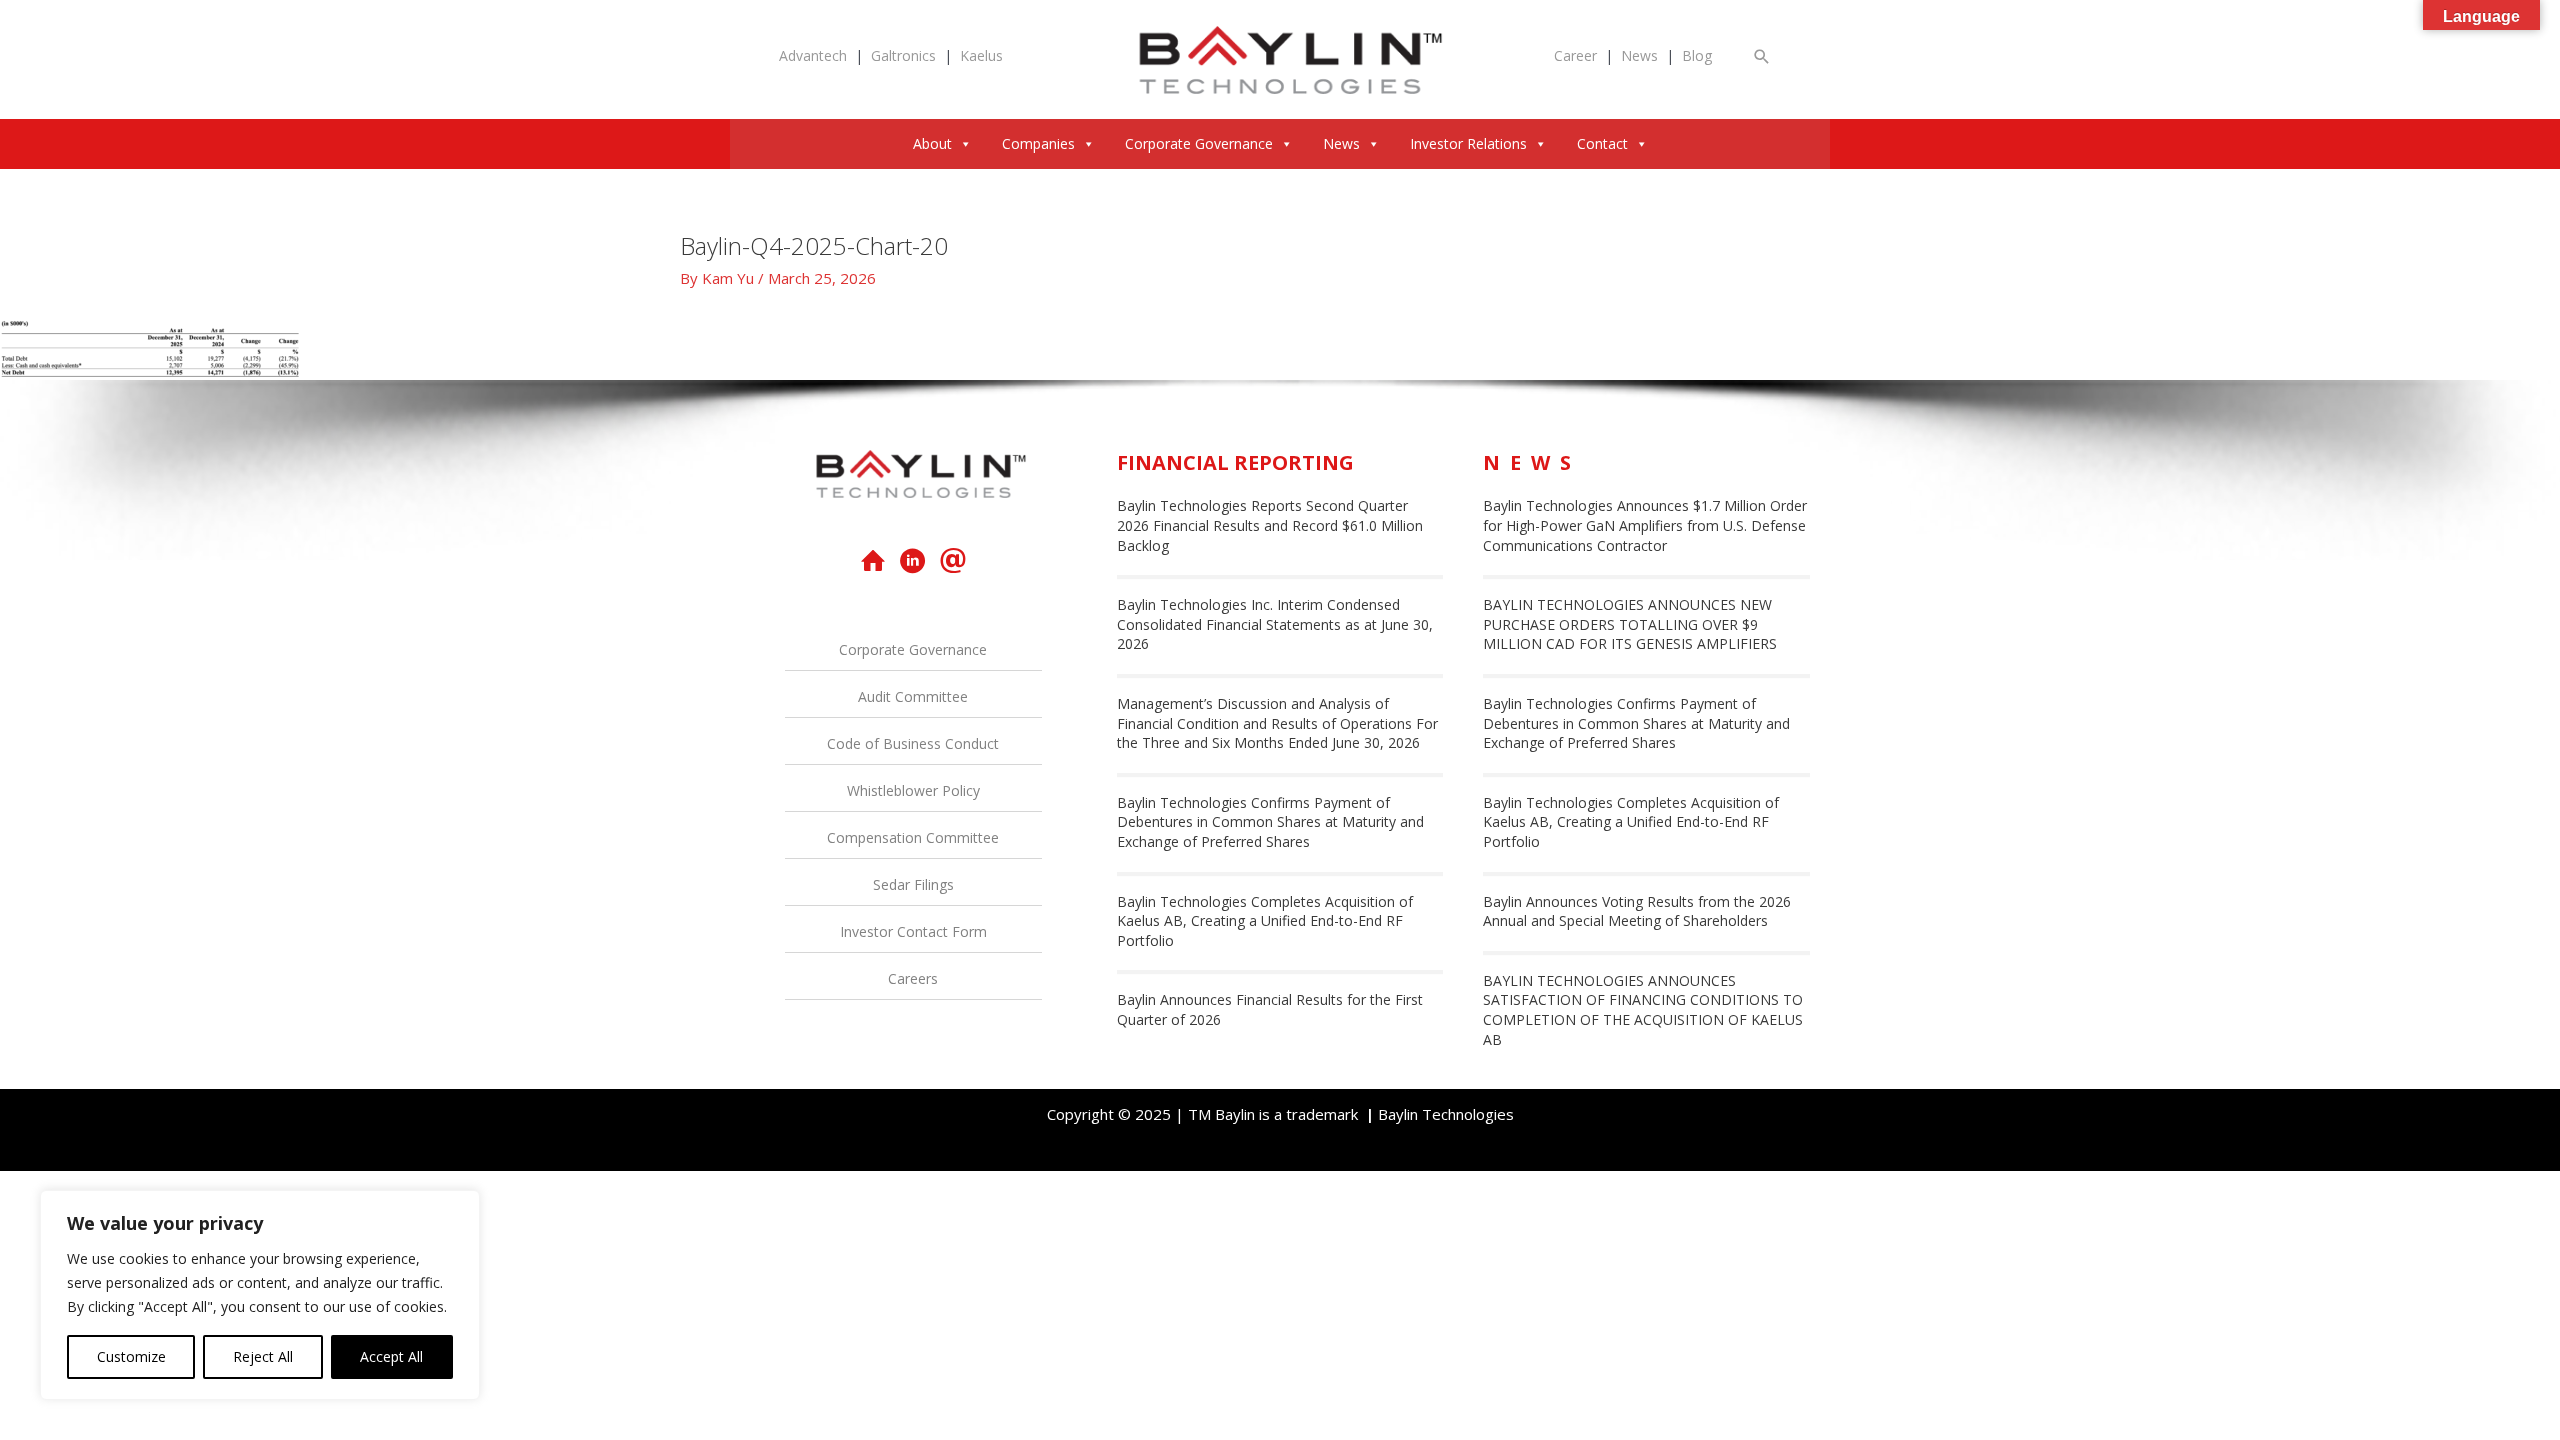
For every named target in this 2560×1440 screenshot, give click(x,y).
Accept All (391, 1356)
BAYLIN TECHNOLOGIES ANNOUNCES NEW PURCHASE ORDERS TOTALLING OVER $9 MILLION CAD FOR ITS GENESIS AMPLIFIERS (1630, 624)
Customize (131, 1356)
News (1639, 55)
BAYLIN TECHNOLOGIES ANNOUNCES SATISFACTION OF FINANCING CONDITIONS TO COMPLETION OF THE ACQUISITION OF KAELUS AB (1643, 1010)
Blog (1697, 55)
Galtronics (903, 55)
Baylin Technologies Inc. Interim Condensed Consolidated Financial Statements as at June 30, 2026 (1275, 624)
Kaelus (981, 55)
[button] (1762, 56)
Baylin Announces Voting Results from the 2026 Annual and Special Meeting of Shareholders (1637, 911)
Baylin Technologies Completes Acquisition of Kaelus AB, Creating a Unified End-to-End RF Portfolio (1265, 921)
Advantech (813, 55)
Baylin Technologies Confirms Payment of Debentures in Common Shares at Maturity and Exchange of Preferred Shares (1270, 822)
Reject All (263, 1356)
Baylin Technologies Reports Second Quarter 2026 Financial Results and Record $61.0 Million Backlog (1270, 525)
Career (1575, 55)
